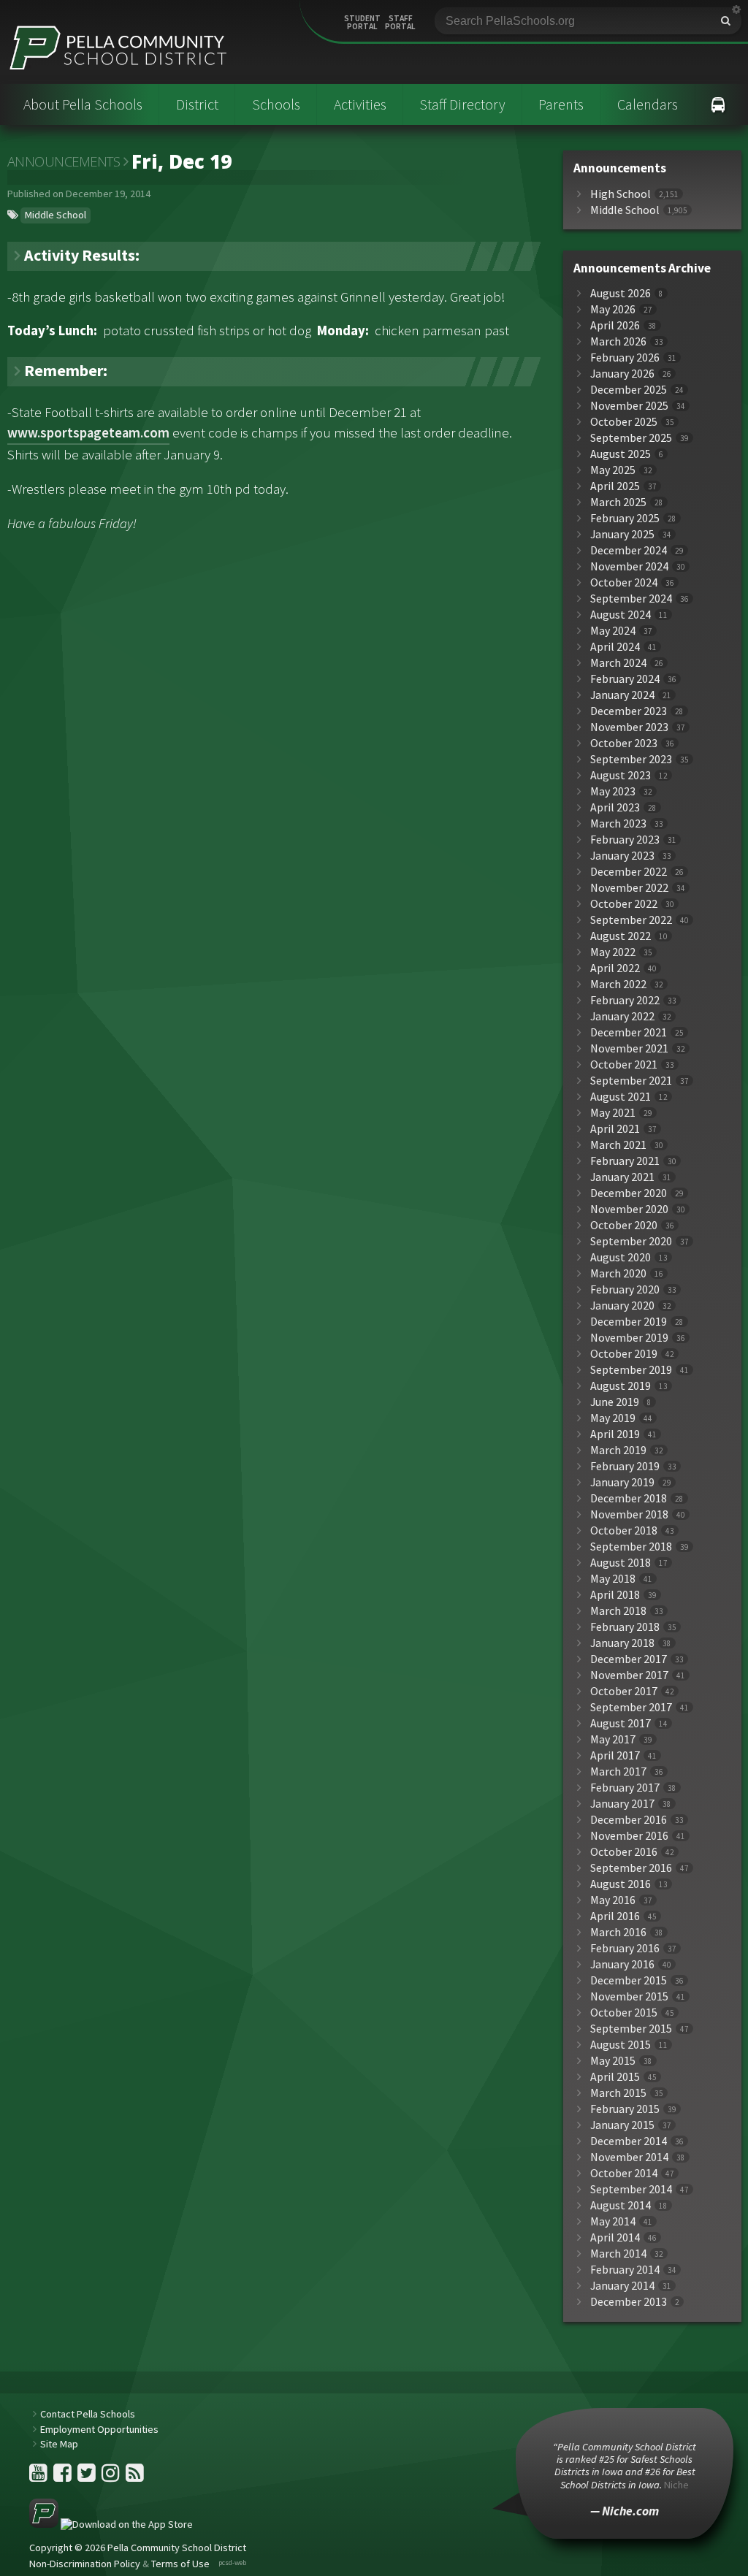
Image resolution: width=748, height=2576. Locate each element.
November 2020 (629, 1209)
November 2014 (629, 2157)
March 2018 (618, 1611)
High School (621, 194)
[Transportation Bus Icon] (718, 104)
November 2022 (629, 888)
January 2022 (622, 1016)
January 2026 (622, 374)
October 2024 (624, 582)
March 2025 (618, 502)
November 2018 (629, 1514)
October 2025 (624, 422)
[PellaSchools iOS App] (111, 2524)
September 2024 (631, 599)
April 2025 (615, 486)
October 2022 (624, 904)
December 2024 (629, 550)
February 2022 (625, 1000)
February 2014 (625, 2270)
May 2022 (613, 952)
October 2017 (624, 1691)
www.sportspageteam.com (88, 433)
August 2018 (621, 1563)
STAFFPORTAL (400, 23)
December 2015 (629, 1980)
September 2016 (631, 1868)
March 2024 (618, 663)
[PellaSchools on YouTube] (39, 2477)
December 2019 (629, 1322)
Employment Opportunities (99, 2429)
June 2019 (615, 1402)
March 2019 (618, 1450)
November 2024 (629, 566)
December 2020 (629, 1193)
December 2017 (629, 1659)
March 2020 (618, 1273)
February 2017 (625, 1788)
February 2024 (625, 679)
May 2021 (613, 1113)
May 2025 (613, 470)
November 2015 (629, 1996)
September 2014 (631, 2189)
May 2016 (613, 1900)
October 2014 (624, 2173)
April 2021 (615, 1129)
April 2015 (615, 2077)
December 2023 (629, 711)
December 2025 (629, 390)
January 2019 (622, 1482)
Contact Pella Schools (88, 2414)
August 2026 (621, 293)
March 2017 (618, 1772)
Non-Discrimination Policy (85, 2564)
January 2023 (622, 856)
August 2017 (621, 1723)
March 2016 (618, 1932)
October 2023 (624, 743)
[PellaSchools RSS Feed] (135, 2477)
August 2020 (621, 1257)
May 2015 (613, 2061)
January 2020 (622, 1306)
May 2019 (613, 1418)
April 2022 (615, 968)
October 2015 (624, 2013)
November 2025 (629, 406)
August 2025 (621, 454)
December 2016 (629, 1820)
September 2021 (631, 1081)
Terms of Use (180, 2564)
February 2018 (625, 1627)
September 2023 (631, 759)
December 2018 (629, 1498)
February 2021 (625, 1161)
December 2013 (629, 2302)
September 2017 (631, 1707)
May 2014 (613, 2221)
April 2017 (615, 1755)
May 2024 (613, 631)
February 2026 (625, 358)
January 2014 (622, 2286)
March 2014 (618, 2254)
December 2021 (629, 1032)
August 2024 (621, 615)
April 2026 (615, 325)
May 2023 (613, 791)
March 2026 (618, 341)
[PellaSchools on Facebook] (64, 2477)
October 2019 (624, 1354)
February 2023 (625, 840)
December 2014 (629, 2141)
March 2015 (618, 2093)
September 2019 (631, 1370)
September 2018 (631, 1547)
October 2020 (624, 1225)
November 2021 (629, 1048)
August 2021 (621, 1097)
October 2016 (624, 1852)
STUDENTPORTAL (362, 23)
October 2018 (624, 1530)
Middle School (56, 215)
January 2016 (622, 1964)
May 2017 (613, 1739)
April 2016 (615, 1916)
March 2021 (618, 1145)
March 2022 (618, 984)
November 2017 (629, 1675)
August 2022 (621, 936)
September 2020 (631, 1241)
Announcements (64, 161)
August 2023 (621, 775)
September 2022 (631, 920)
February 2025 (625, 518)
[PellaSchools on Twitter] (88, 2477)
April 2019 (615, 1434)
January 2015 (622, 2125)
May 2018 (613, 1579)
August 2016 (621, 1884)
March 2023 (618, 823)
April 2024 (615, 647)
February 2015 (625, 2109)
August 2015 (621, 2045)
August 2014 (621, 2205)
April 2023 (615, 807)
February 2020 (625, 1289)
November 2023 (629, 727)
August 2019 (621, 1386)
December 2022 (629, 872)
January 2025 (622, 534)
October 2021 (624, 1065)
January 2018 (622, 1643)
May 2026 (613, 309)
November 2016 (629, 1836)
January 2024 (622, 695)
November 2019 (629, 1338)
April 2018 (615, 1595)
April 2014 (615, 2237)
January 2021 (622, 1177)
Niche (676, 2485)
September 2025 (631, 438)
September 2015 (631, 2029)
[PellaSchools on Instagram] (112, 2477)
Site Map (59, 2444)
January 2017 (622, 1804)
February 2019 (625, 1466)
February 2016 (625, 1948)
